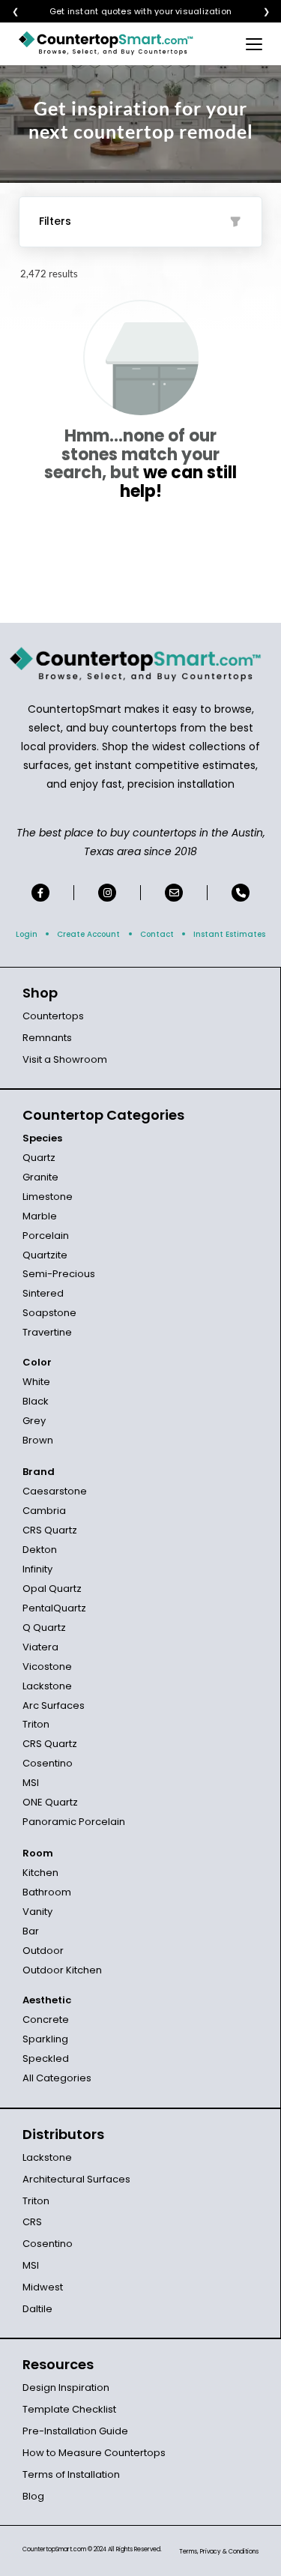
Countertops (53, 1016)
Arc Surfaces (54, 1705)
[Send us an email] (174, 893)
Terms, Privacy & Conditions (219, 2552)
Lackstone (47, 1686)
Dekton (40, 1550)
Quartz (39, 1158)
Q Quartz (44, 1628)
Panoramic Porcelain (74, 1822)
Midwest (43, 2287)
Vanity (37, 1912)
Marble (40, 1216)
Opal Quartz (52, 1589)
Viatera (40, 1647)
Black (36, 1401)
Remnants (47, 1038)
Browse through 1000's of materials (127, 12)
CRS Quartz (50, 1530)
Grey (34, 1421)
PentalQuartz (54, 1608)
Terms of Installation (71, 2474)
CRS (32, 2222)
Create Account (88, 934)
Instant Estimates (229, 934)
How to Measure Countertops (94, 2453)
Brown (38, 1440)
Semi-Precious (59, 1274)
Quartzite (45, 1255)
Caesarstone (55, 1491)
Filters (55, 221)
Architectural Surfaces (76, 2179)
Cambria (44, 1511)
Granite (40, 1177)
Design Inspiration (66, 2388)
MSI (31, 1783)
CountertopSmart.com (54, 2549)
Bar (31, 1931)
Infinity (37, 1569)
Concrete (46, 2020)
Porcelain (46, 1236)
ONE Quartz (50, 1802)
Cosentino (48, 1763)
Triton (36, 1724)
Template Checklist (69, 2409)
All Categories (57, 2078)
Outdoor (43, 1951)
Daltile (37, 2309)
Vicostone (47, 1666)
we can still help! (179, 482)
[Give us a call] (241, 893)
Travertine (47, 1332)
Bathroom (47, 1892)
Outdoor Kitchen (62, 1970)
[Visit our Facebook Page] (40, 893)
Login (27, 934)
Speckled (46, 2058)
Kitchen (40, 1873)
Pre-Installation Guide (75, 2431)
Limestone (48, 1197)
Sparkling (45, 2039)
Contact (157, 934)
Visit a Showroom (65, 1059)
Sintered (43, 1293)
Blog (33, 2496)
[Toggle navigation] (254, 43)
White (36, 1382)
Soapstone (49, 1313)
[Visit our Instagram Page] (107, 893)
